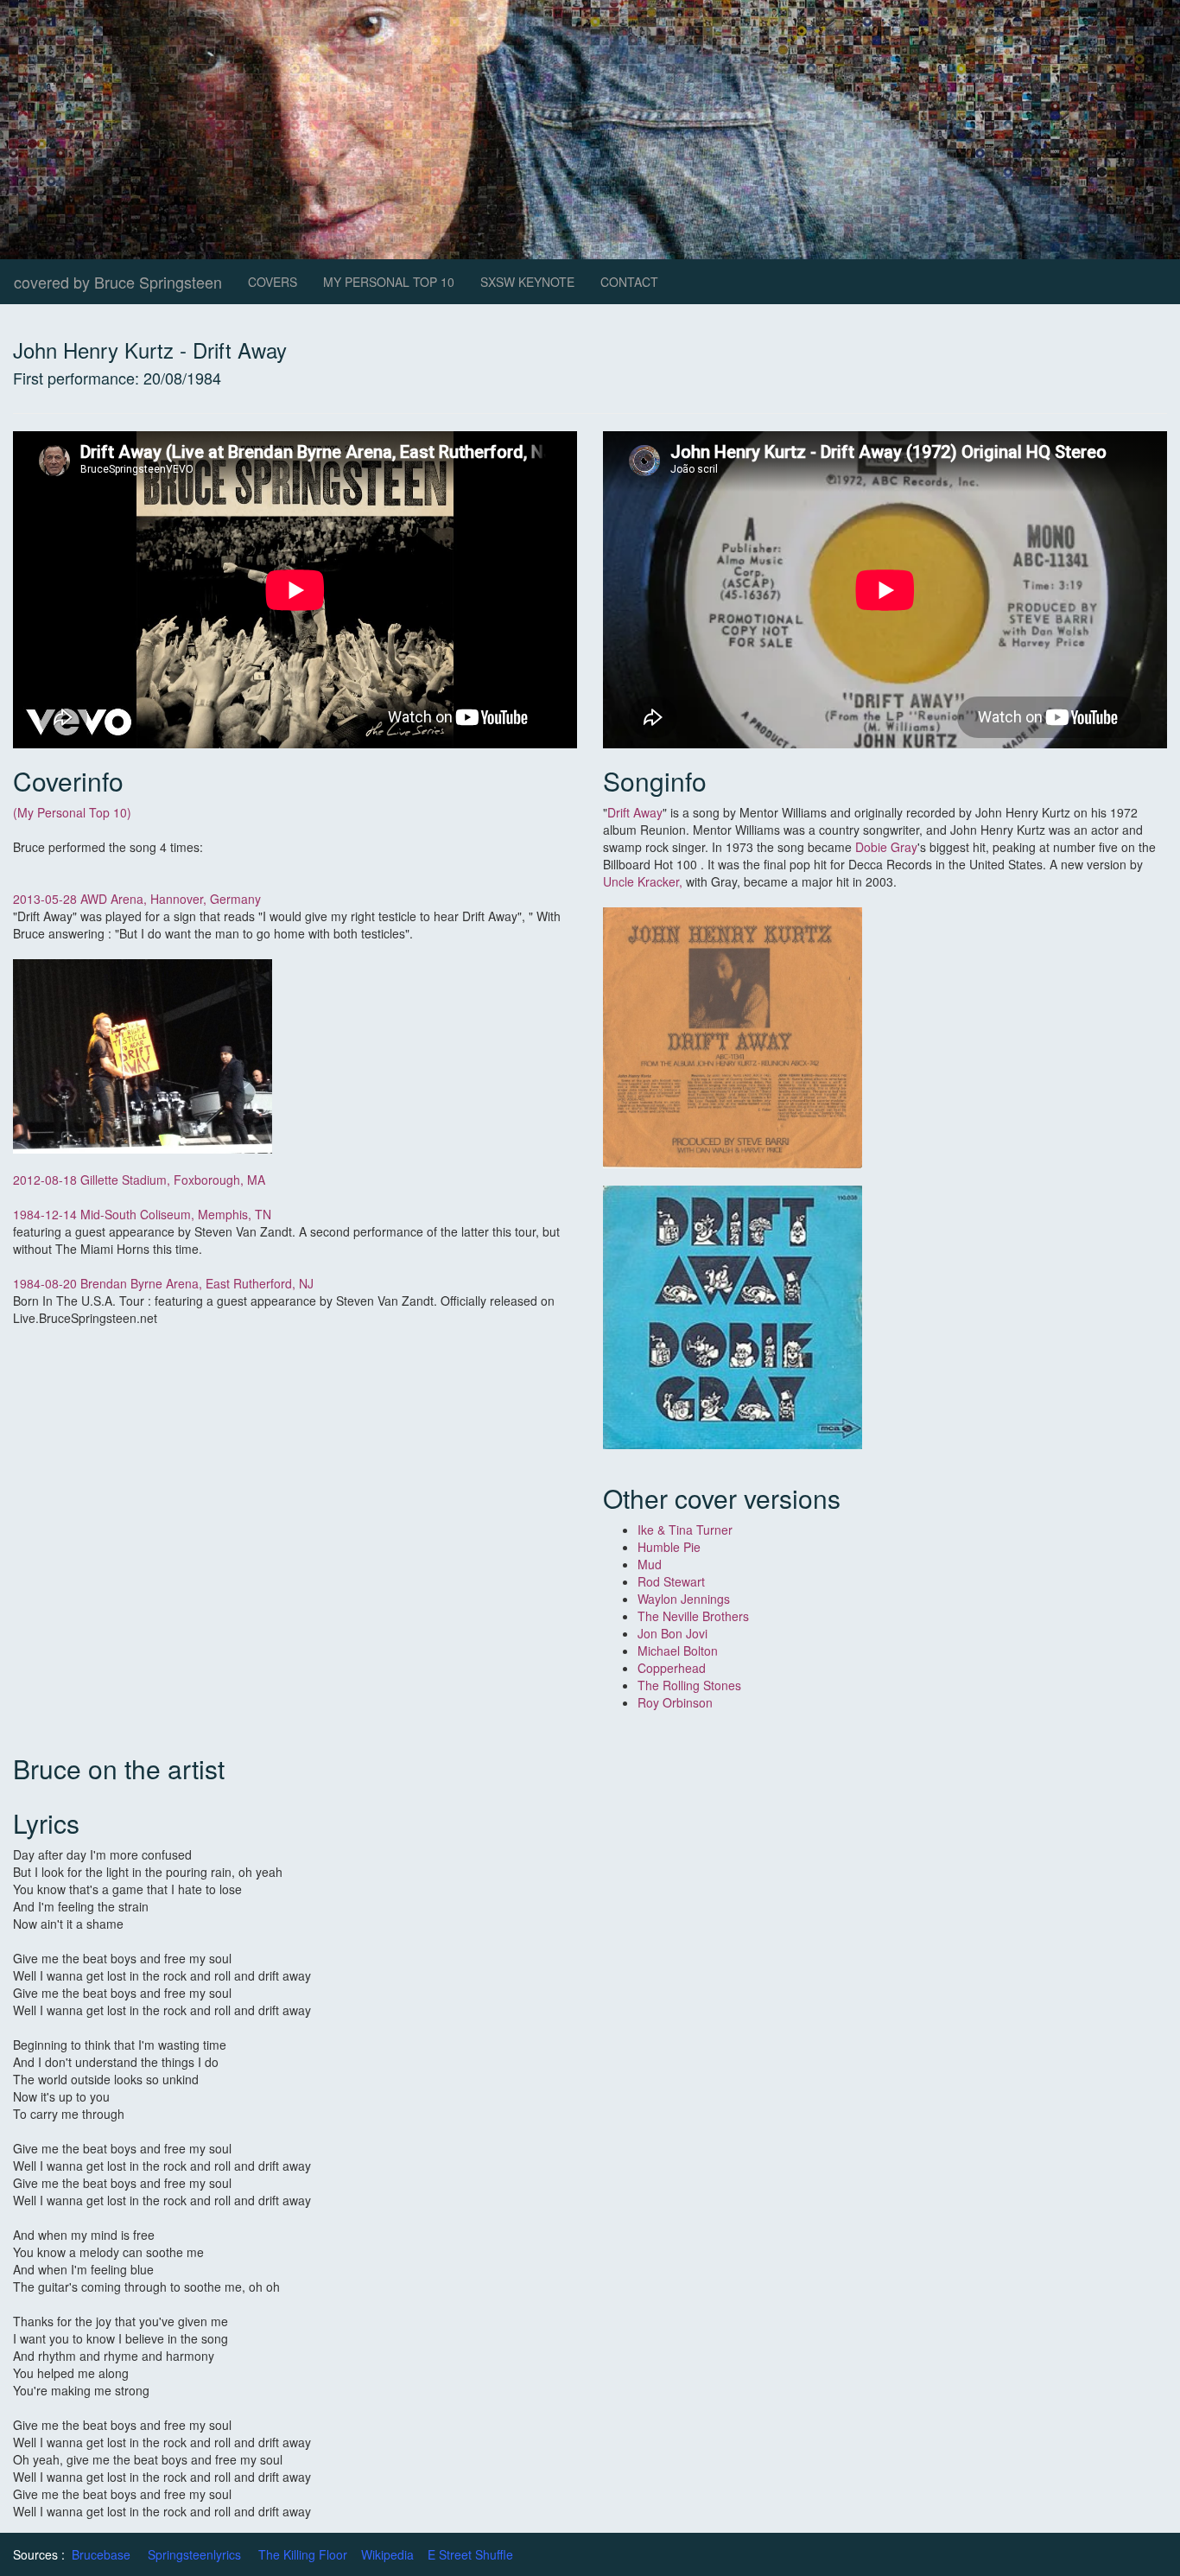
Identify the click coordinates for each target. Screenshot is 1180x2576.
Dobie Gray (886, 847)
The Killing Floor (303, 2554)
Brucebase (101, 2554)
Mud (650, 1564)
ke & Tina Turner (687, 1530)
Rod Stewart (671, 1581)
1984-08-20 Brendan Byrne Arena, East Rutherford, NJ (165, 1283)
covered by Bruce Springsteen (118, 282)
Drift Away (635, 812)
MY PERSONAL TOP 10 (389, 282)
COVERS (273, 282)
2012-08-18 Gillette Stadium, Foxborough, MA (139, 1180)
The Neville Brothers (693, 1616)
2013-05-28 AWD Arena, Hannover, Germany (137, 899)
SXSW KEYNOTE (527, 282)
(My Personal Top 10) (72, 812)
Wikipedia (387, 2554)
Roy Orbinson (677, 1702)
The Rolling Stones (689, 1685)
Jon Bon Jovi (672, 1633)
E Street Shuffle (470, 2554)
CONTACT (629, 282)
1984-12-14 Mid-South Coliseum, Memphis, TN (142, 1214)
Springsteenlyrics (194, 2554)
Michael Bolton (678, 1651)
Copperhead (672, 1668)
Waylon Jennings (684, 1599)
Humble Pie (669, 1547)
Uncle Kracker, (643, 881)
